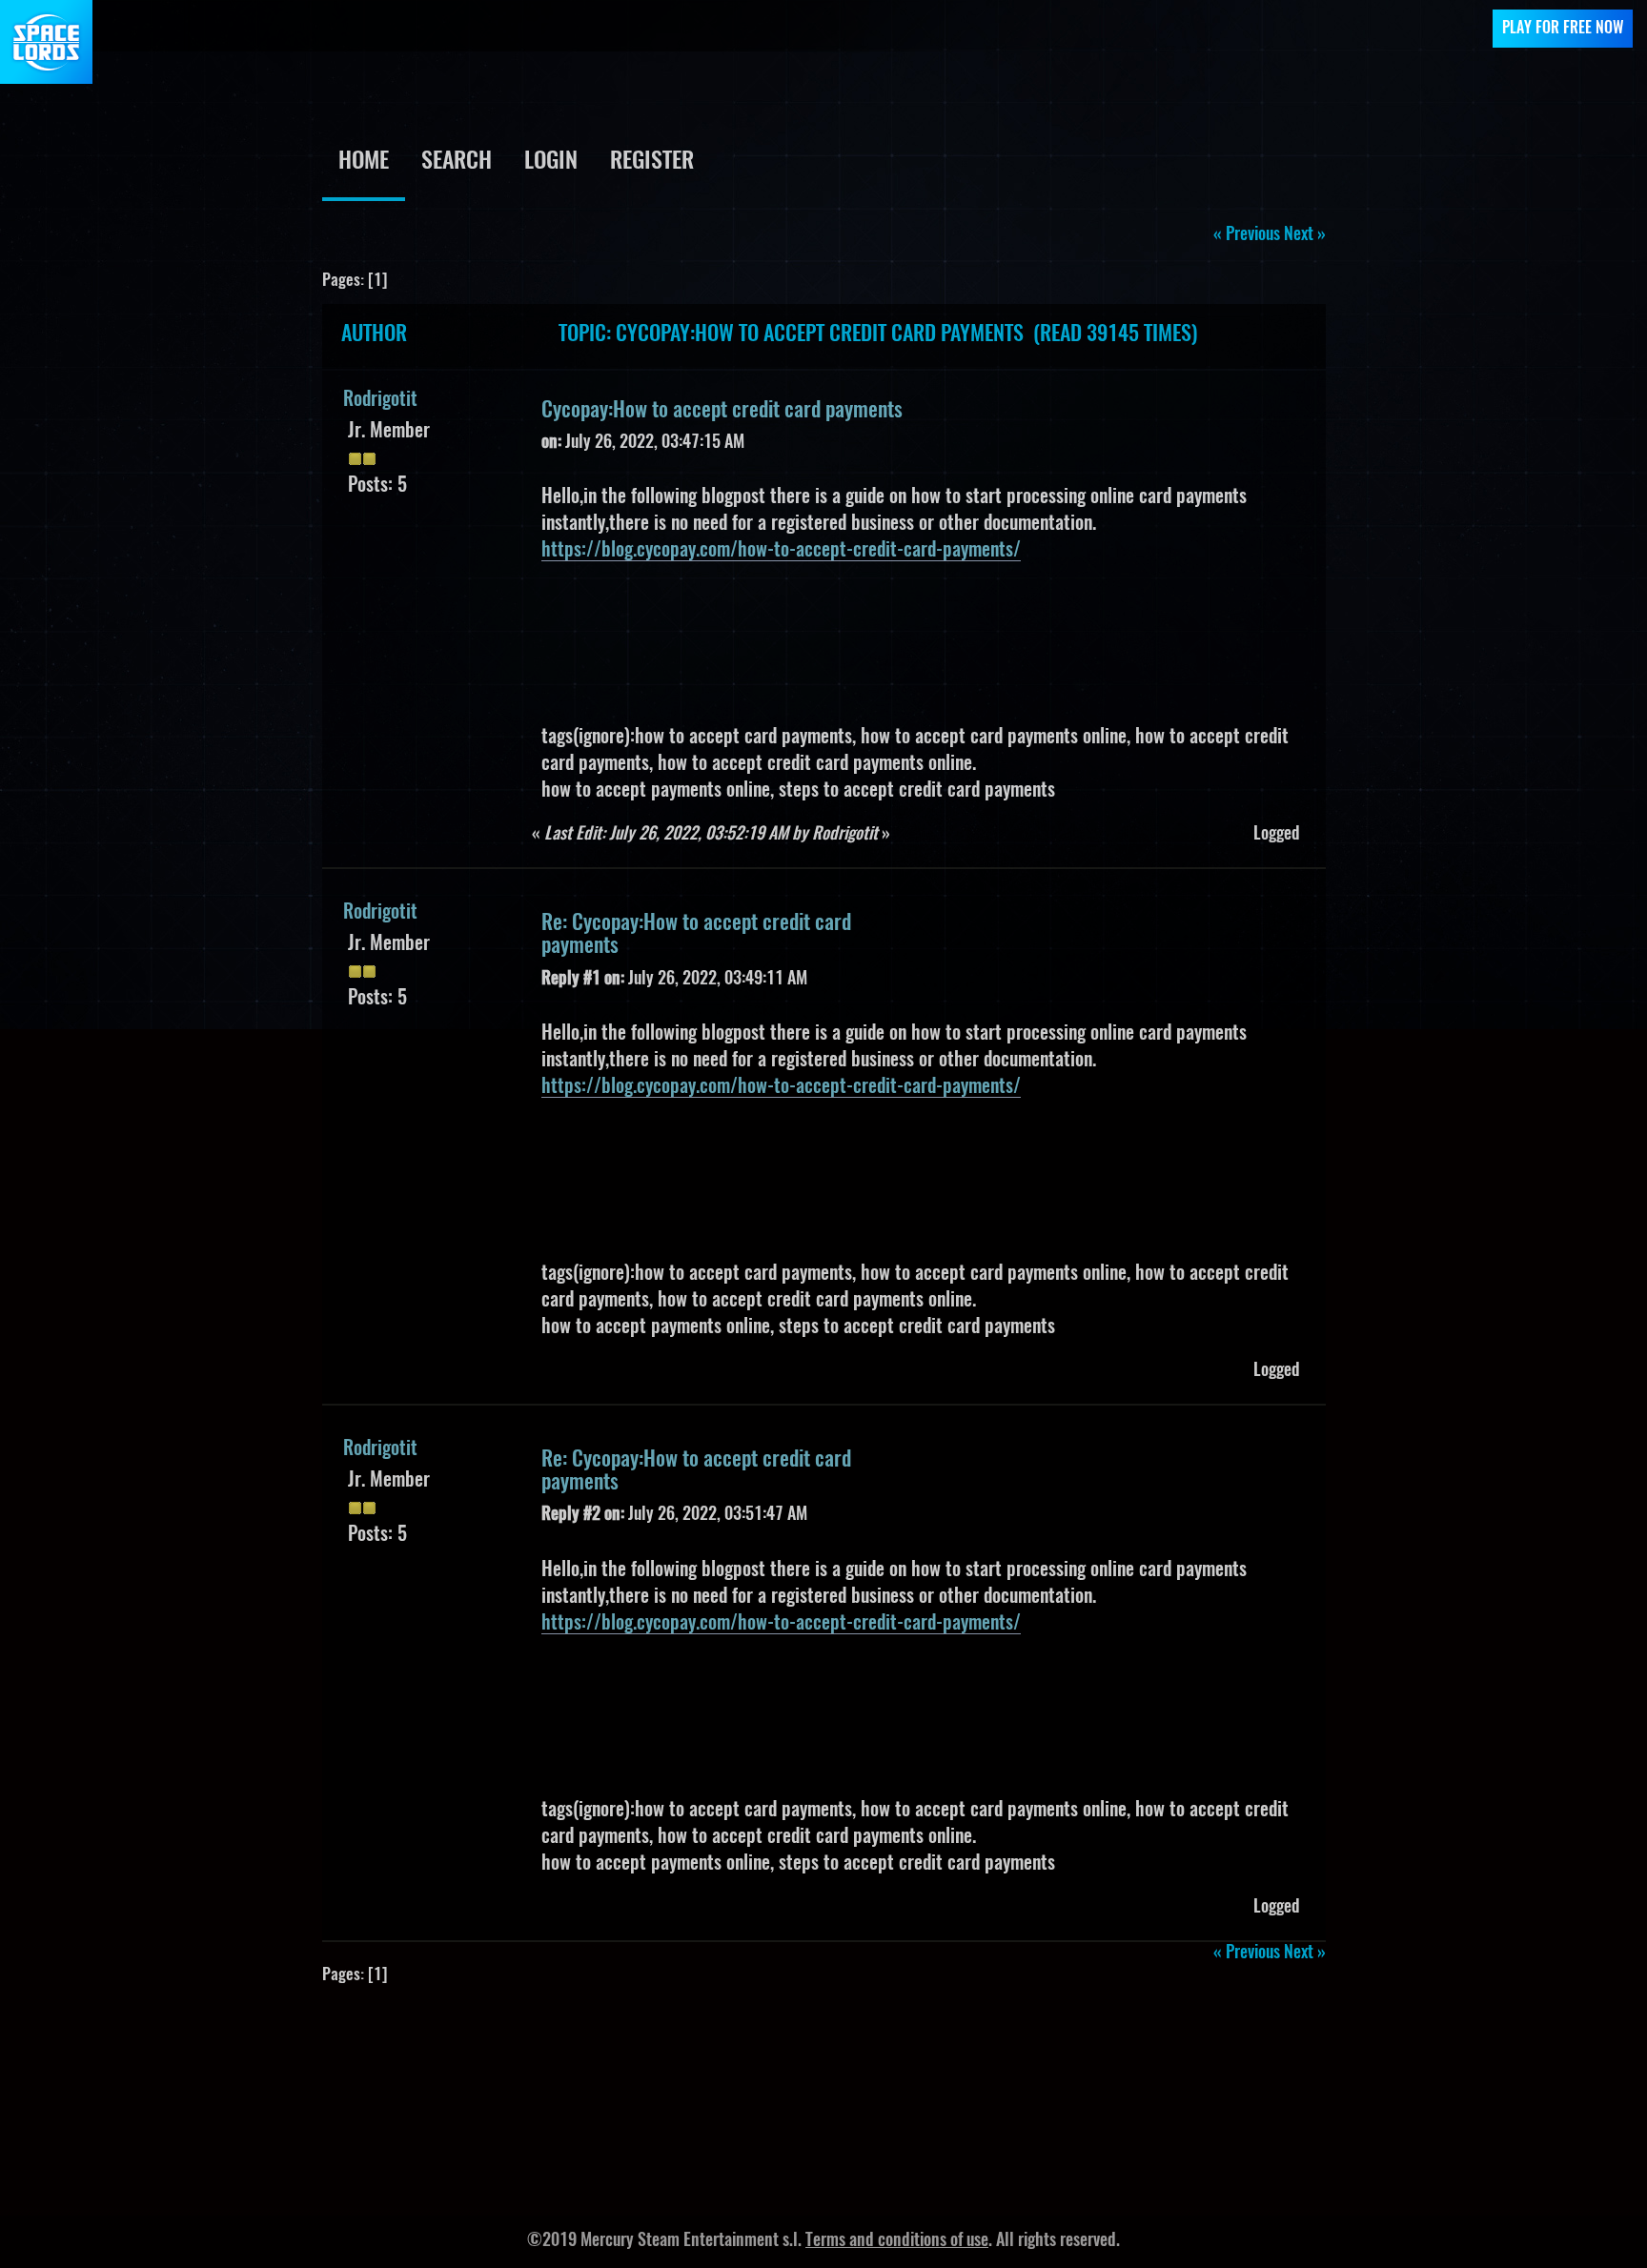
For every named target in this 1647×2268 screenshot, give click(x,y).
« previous (1247, 235)
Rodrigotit (380, 400)
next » (1305, 235)
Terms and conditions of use (897, 2241)
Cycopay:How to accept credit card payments (722, 411)
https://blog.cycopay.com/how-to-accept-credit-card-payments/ (781, 551)
